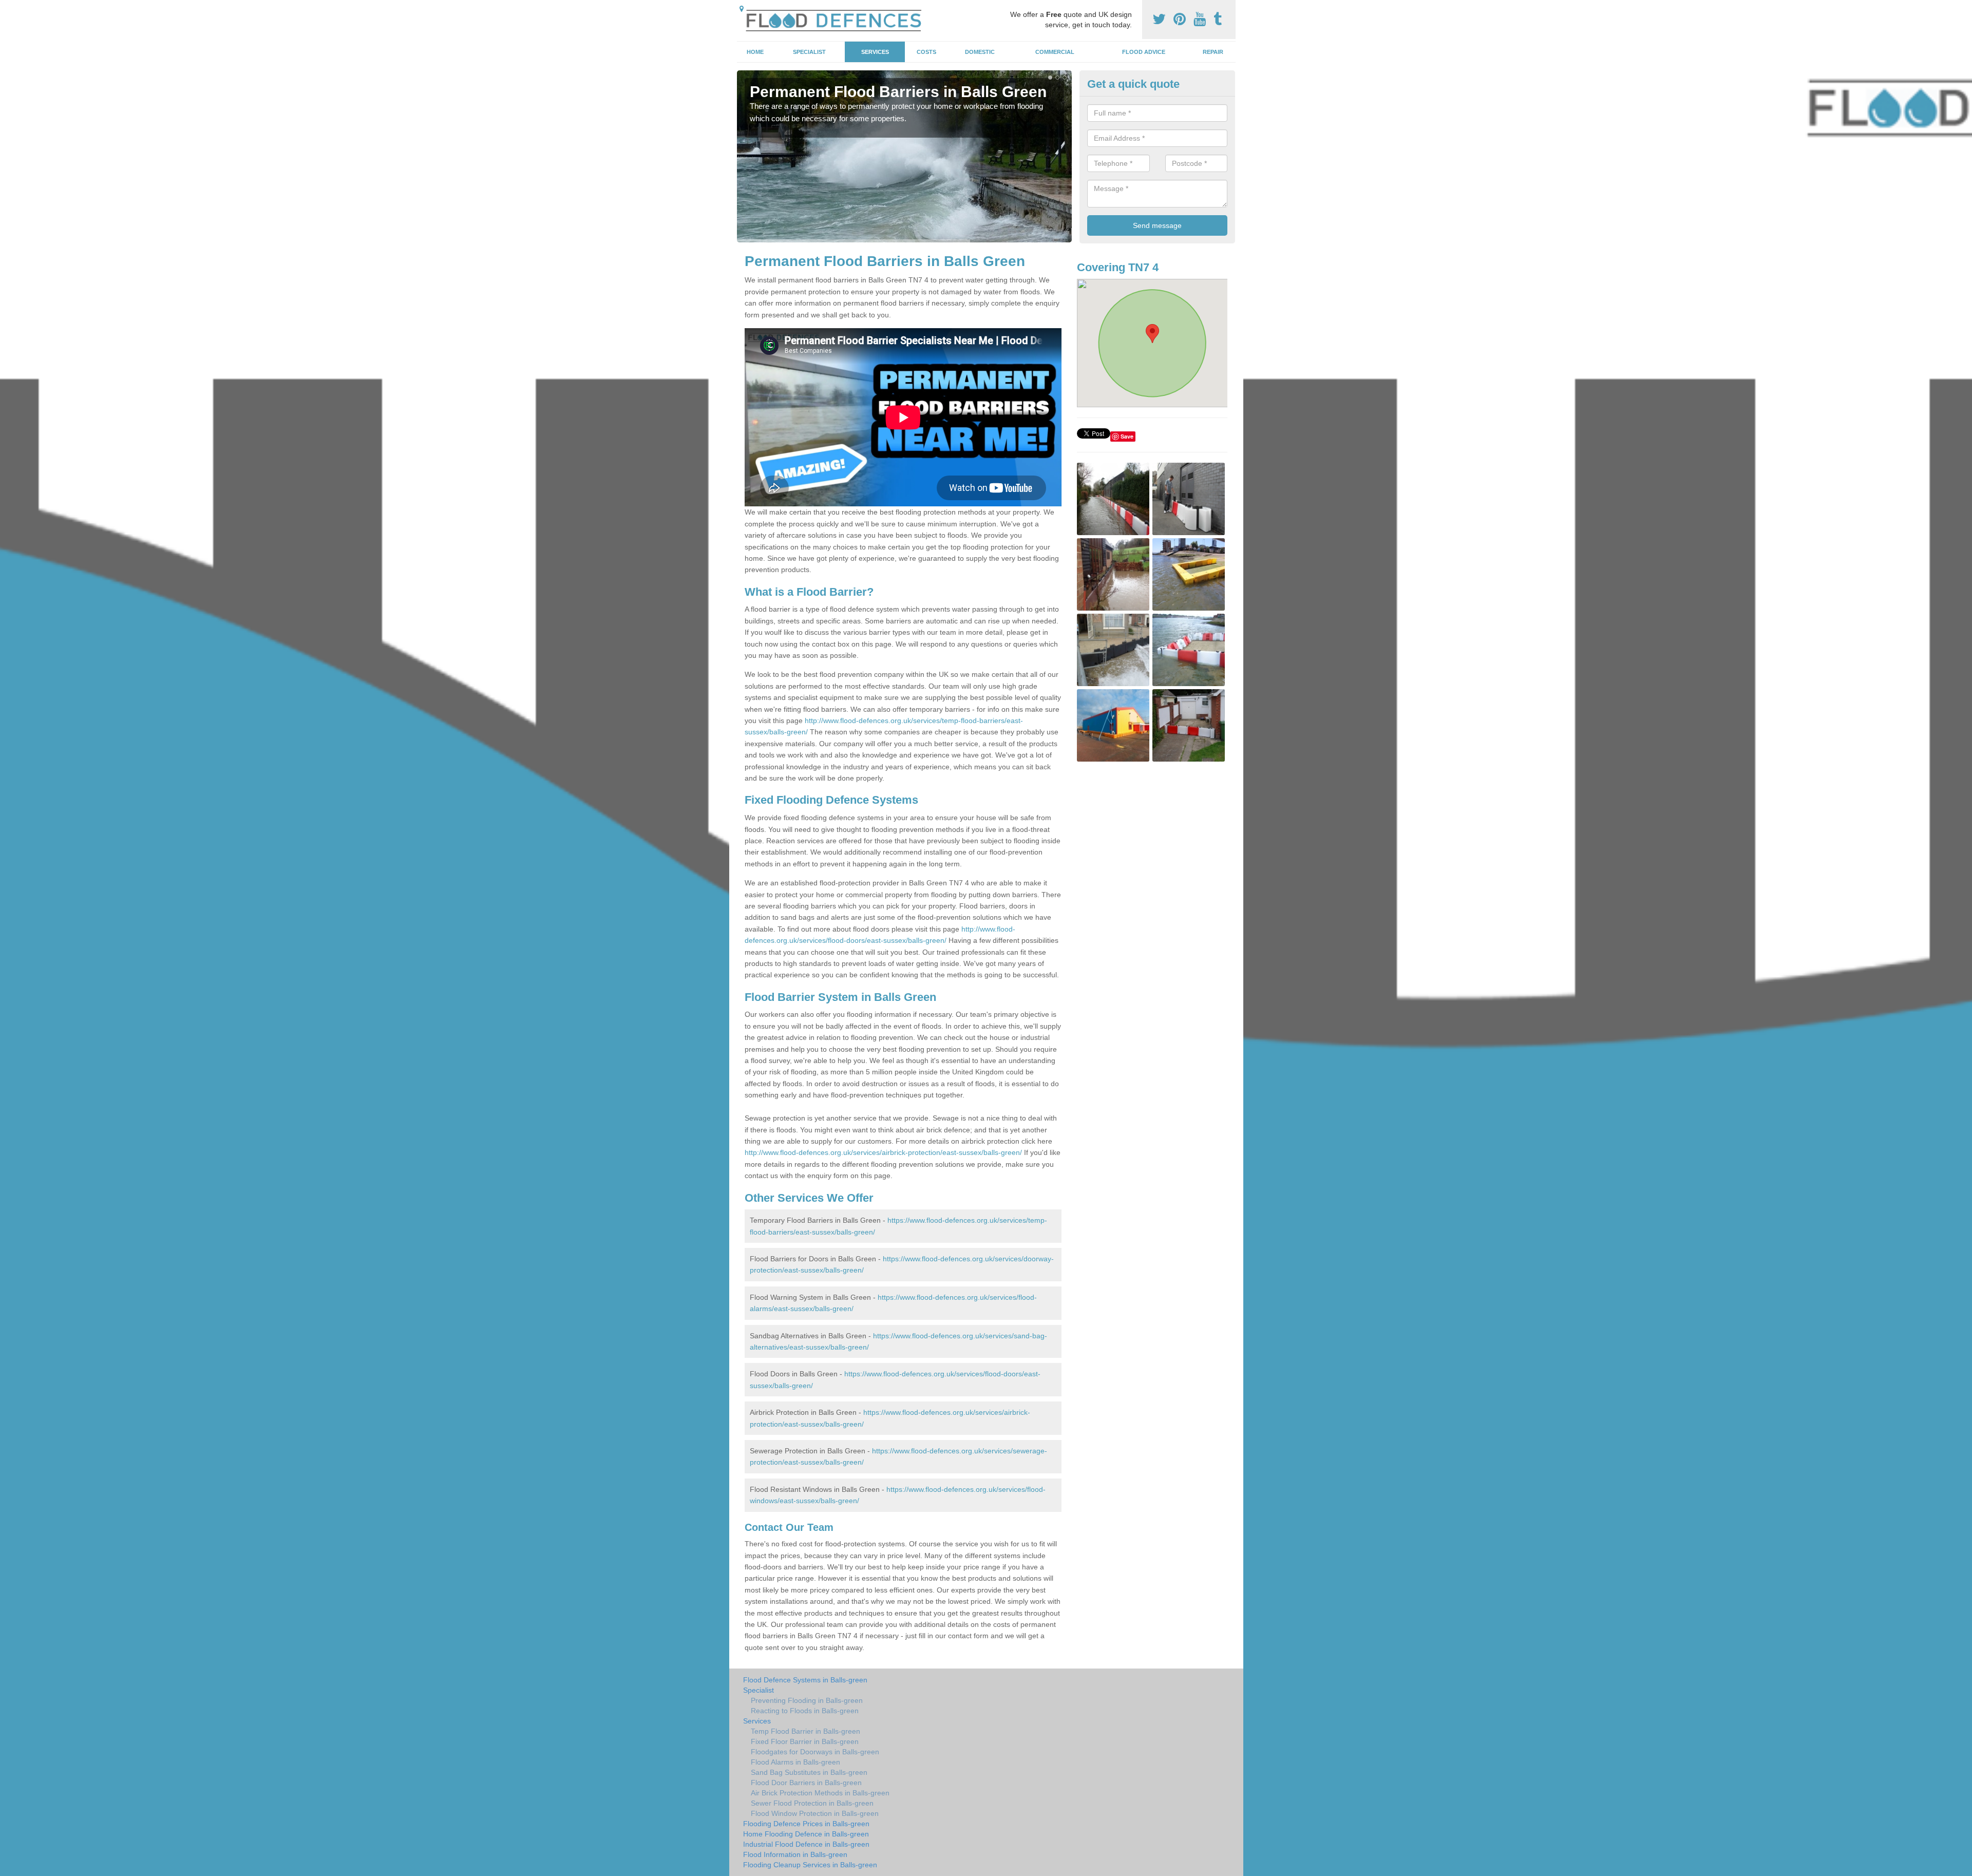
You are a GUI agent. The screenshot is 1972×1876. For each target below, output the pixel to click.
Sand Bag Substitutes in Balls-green (809, 1772)
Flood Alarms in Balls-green (795, 1762)
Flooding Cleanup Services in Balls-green (810, 1865)
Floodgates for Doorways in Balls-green (815, 1752)
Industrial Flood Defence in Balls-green (806, 1844)
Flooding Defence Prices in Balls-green (806, 1824)
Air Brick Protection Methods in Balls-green (820, 1793)
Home (755, 52)
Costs (926, 52)
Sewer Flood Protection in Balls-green (812, 1803)
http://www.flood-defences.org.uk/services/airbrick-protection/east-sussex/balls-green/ (883, 1152)
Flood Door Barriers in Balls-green (806, 1783)
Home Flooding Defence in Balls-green (806, 1834)
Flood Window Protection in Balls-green (815, 1813)
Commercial (1055, 52)
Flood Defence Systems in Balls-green (805, 1680)
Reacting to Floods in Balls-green (805, 1711)
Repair (1213, 52)
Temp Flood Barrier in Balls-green (805, 1731)
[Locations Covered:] (742, 9)
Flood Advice (1144, 52)
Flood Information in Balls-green (795, 1854)
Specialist (809, 52)
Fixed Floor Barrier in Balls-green (805, 1741)
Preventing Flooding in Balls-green (807, 1700)
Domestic (980, 52)
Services (875, 52)
